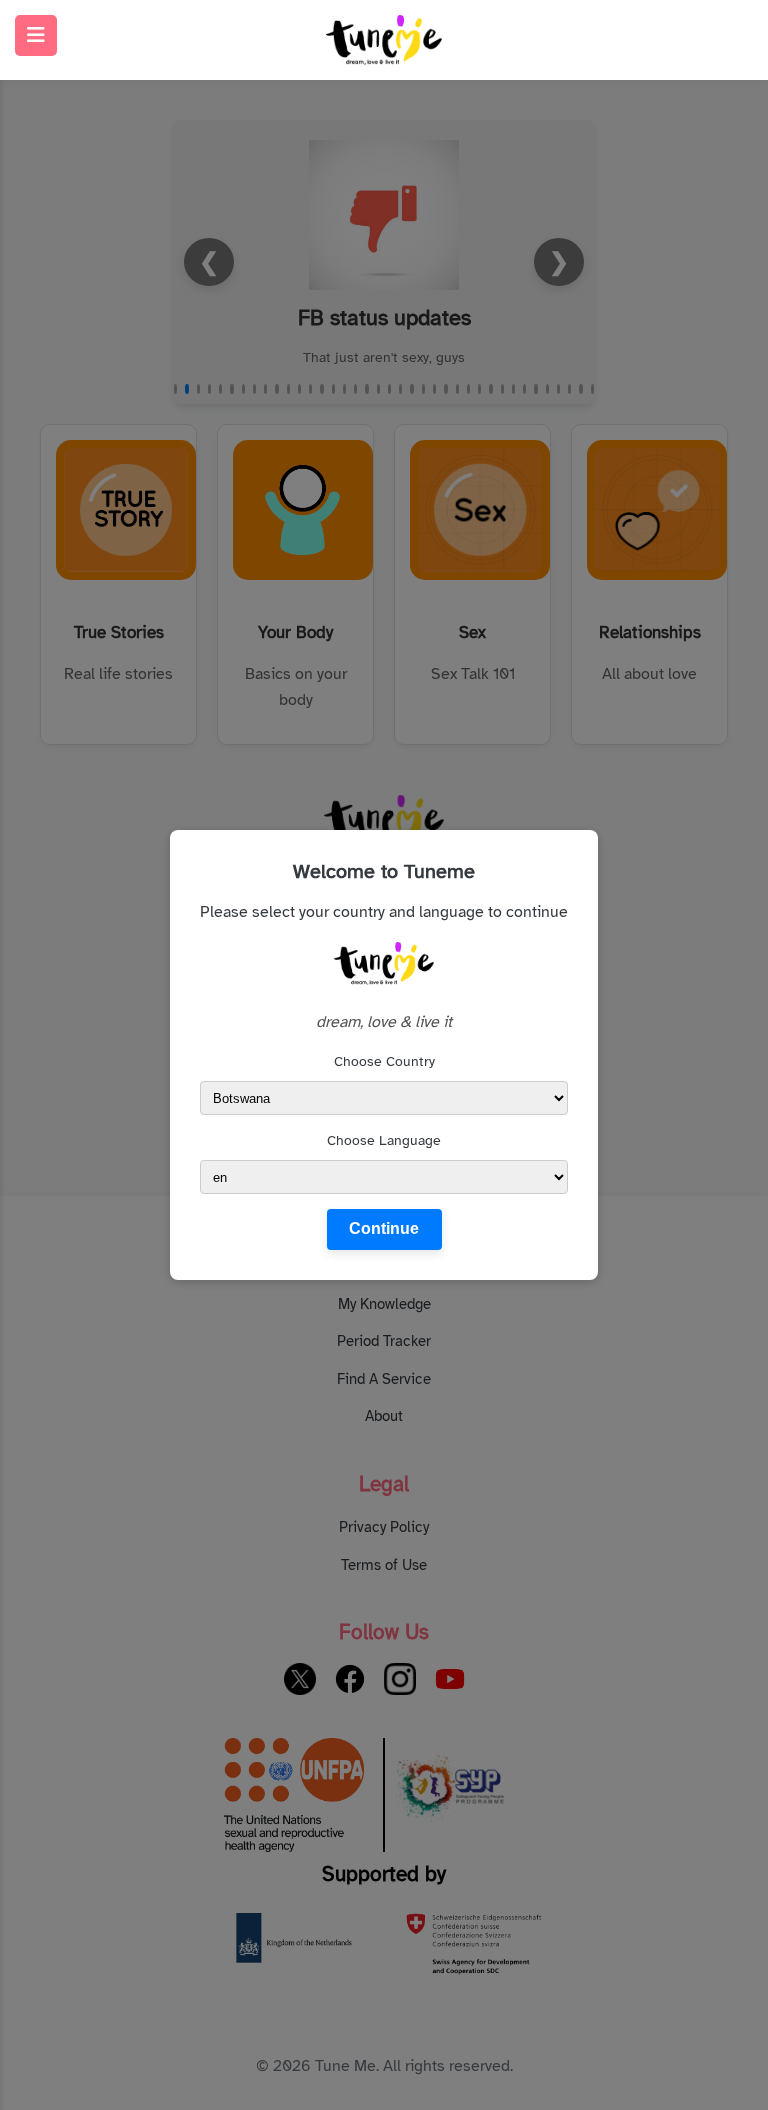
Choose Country (384, 1061)
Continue (384, 1228)
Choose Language (384, 1140)
